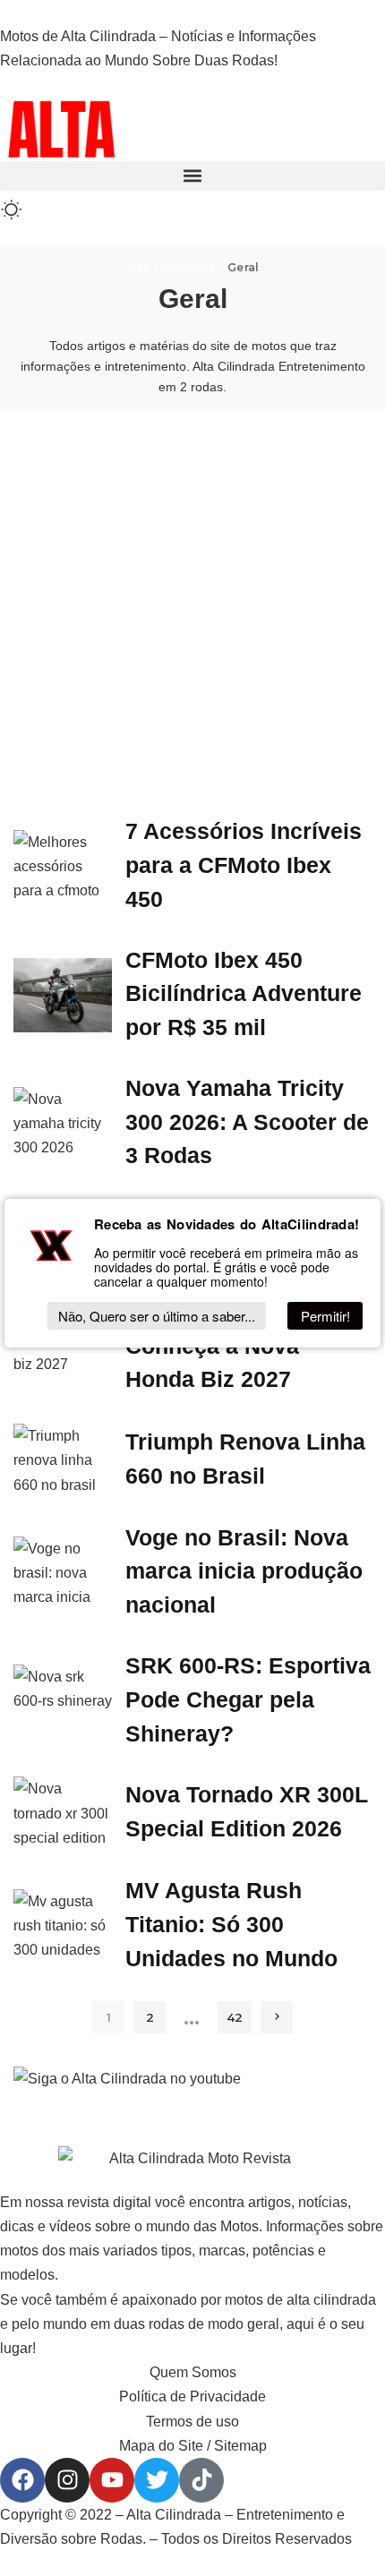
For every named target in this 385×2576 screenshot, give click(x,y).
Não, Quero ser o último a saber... (157, 1316)
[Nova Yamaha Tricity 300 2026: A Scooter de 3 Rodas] (63, 1124)
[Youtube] (112, 2480)
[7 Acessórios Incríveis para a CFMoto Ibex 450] (63, 867)
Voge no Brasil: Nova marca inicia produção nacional (244, 1572)
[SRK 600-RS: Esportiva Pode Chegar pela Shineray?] (63, 1702)
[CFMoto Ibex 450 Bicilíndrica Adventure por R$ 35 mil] (63, 995)
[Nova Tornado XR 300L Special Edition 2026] (63, 1814)
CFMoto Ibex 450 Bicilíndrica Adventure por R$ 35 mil (244, 994)
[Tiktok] (201, 2480)
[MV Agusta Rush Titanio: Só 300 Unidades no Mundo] (63, 1926)
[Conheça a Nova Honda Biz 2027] (63, 1365)
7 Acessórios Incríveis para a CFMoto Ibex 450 (244, 865)
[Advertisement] (192, 612)
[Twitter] (157, 2480)
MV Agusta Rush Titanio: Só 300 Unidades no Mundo (231, 1925)
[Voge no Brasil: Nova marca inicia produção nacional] (63, 1574)
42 (235, 2017)
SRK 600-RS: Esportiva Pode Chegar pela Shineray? (248, 1700)
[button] (192, 176)
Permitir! (325, 1316)
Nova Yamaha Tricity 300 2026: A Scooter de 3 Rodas (247, 1122)
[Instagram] (67, 2480)
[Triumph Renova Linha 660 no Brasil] (63, 1461)
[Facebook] (22, 2480)
